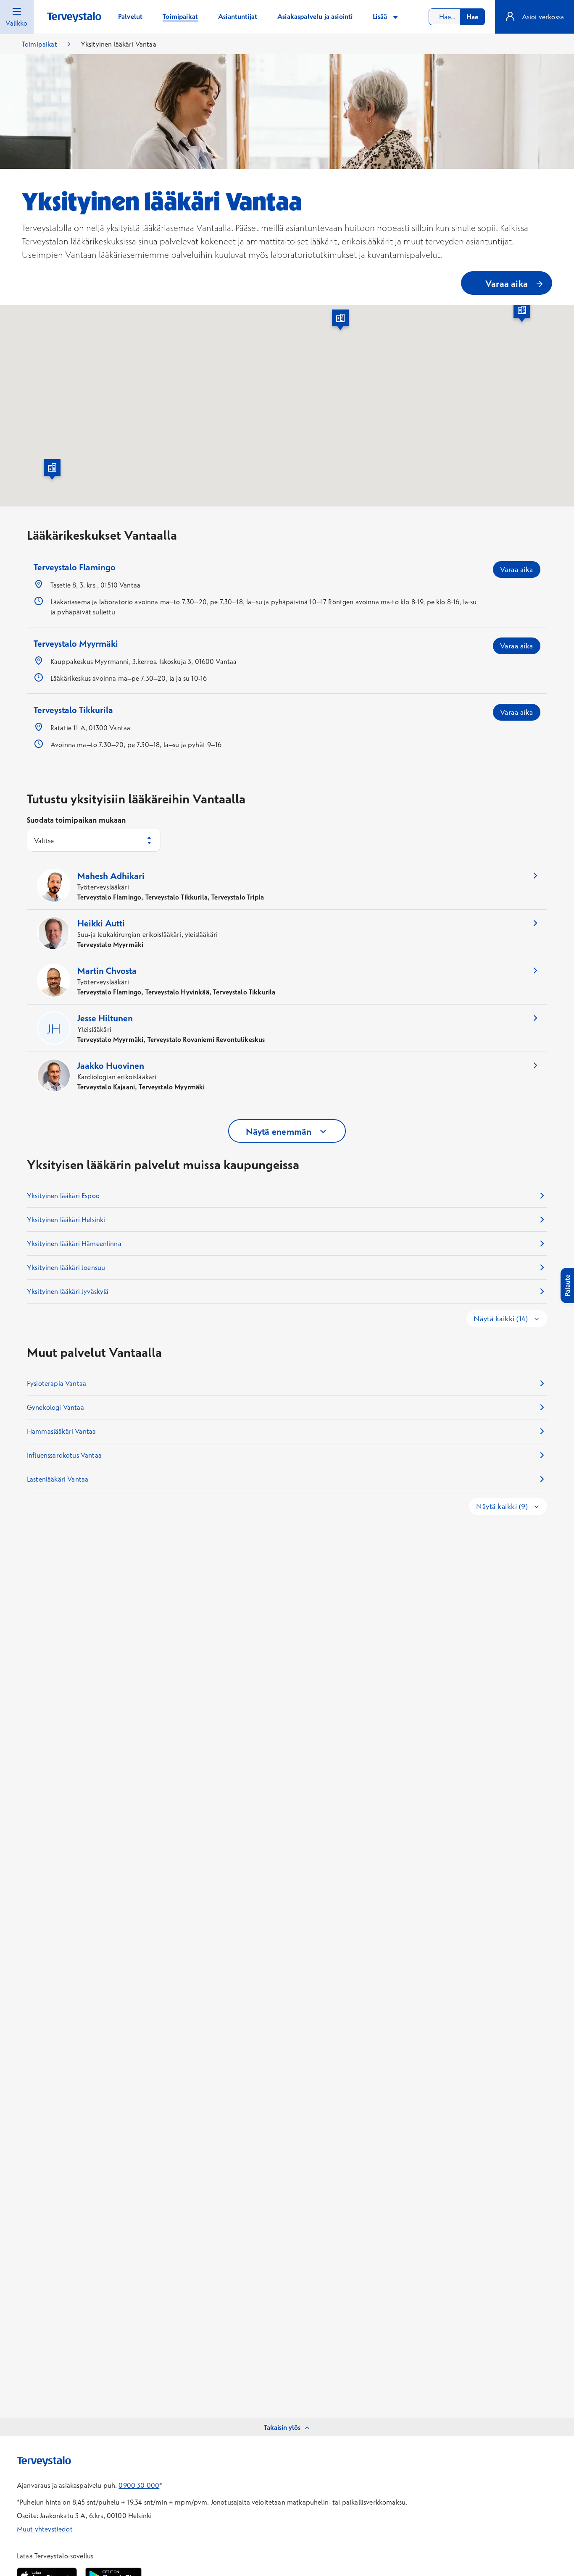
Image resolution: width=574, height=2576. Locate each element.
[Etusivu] (74, 17)
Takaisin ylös (282, 2427)
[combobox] (457, 17)
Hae (472, 17)
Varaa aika (517, 569)
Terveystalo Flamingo (75, 567)
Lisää (381, 16)
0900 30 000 (139, 2485)
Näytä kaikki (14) (502, 1318)
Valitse (44, 841)
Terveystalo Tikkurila (73, 710)
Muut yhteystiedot (45, 2529)
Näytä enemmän (279, 1131)
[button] (340, 321)
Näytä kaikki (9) (503, 1506)
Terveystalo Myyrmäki (76, 643)
